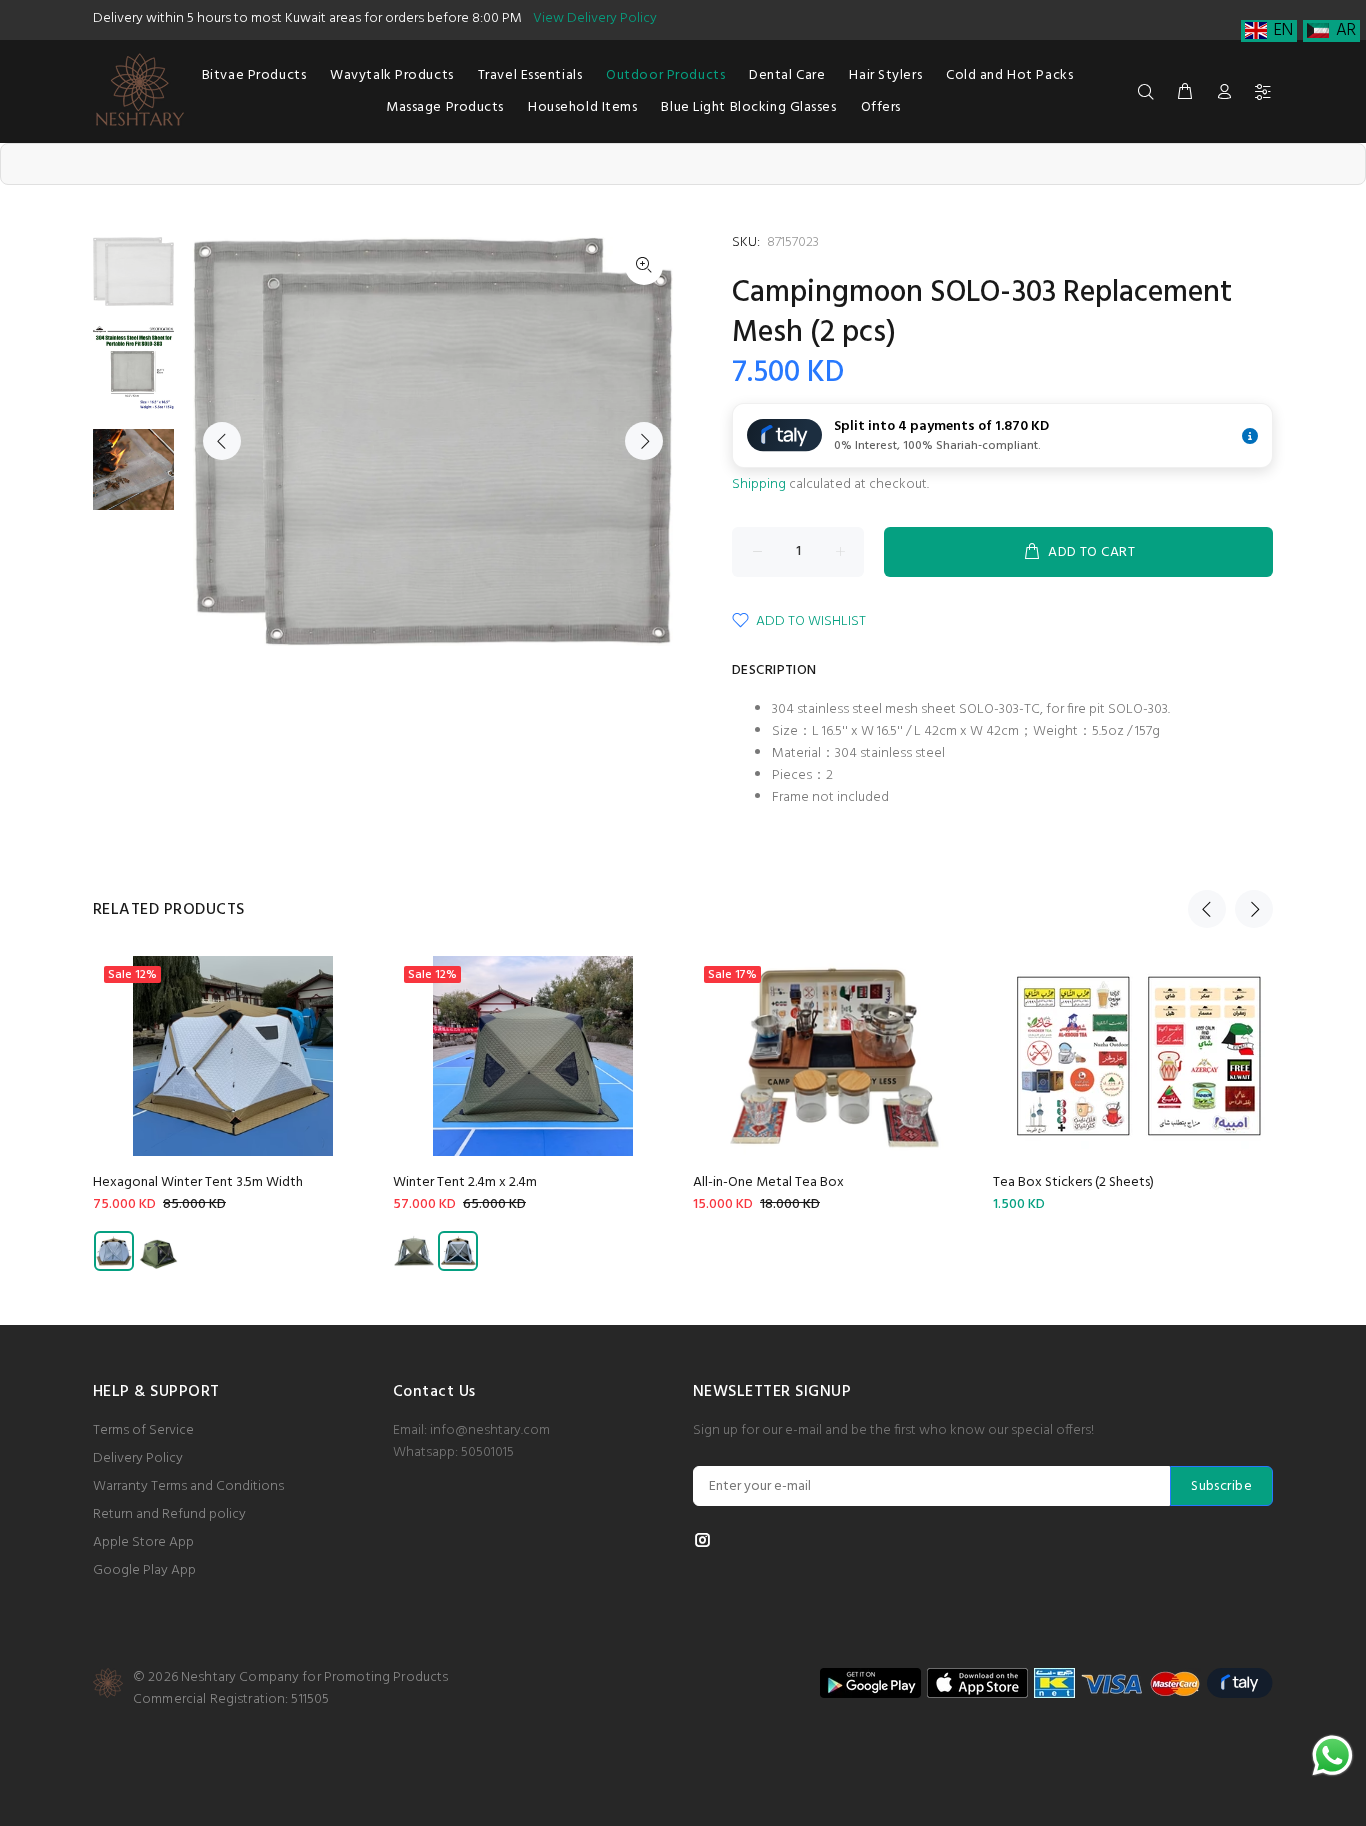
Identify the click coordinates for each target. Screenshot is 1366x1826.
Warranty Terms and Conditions (188, 1486)
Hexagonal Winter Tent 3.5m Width (198, 1182)
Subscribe (1221, 1486)
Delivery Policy (138, 1458)
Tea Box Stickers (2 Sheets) (1073, 1182)
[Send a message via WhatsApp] (1332, 1755)
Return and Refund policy (169, 1514)
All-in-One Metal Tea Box (768, 1182)
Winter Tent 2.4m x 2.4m (465, 1182)
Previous (222, 441)
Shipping (759, 484)
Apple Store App (143, 1542)
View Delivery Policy (595, 18)
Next (644, 441)
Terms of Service (143, 1430)
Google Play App (144, 1570)
